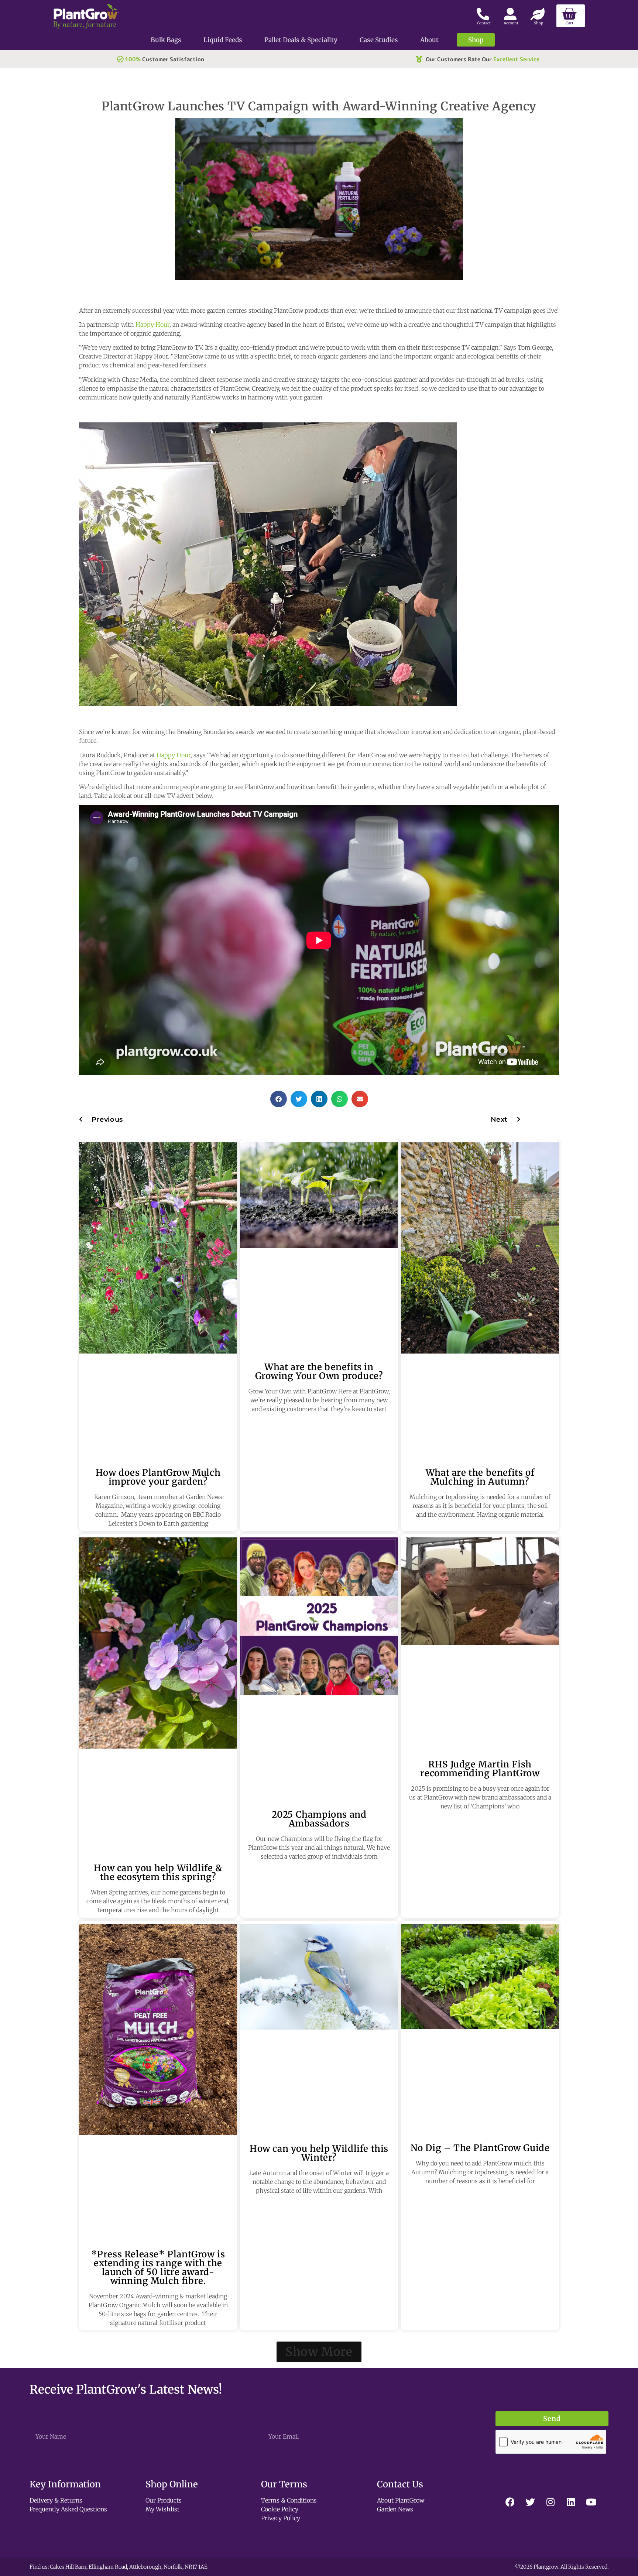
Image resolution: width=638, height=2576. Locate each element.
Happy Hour (152, 325)
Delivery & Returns (56, 2500)
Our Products (164, 2500)
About (429, 40)
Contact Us (400, 2484)
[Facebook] (510, 2502)
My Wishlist (162, 2509)
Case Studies (379, 40)
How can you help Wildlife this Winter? (319, 2153)
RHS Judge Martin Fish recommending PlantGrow (480, 1768)
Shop (476, 40)
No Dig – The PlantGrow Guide (480, 2148)
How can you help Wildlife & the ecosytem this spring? (158, 1872)
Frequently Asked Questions (68, 2509)
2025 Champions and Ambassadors (319, 1819)
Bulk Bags (166, 40)
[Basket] (571, 16)
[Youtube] (591, 2502)
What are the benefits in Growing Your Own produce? (319, 1371)
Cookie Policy (280, 2509)
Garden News (395, 2509)
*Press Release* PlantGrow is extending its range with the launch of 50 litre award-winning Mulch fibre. (158, 2268)
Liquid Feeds (223, 40)
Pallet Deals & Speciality (301, 40)
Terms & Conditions (289, 2500)
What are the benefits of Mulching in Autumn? (480, 1477)
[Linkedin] (571, 2502)
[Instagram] (550, 2502)
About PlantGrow (401, 2500)
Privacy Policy (281, 2518)
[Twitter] (530, 2502)
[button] (279, 1099)
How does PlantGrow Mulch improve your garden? (158, 1477)
